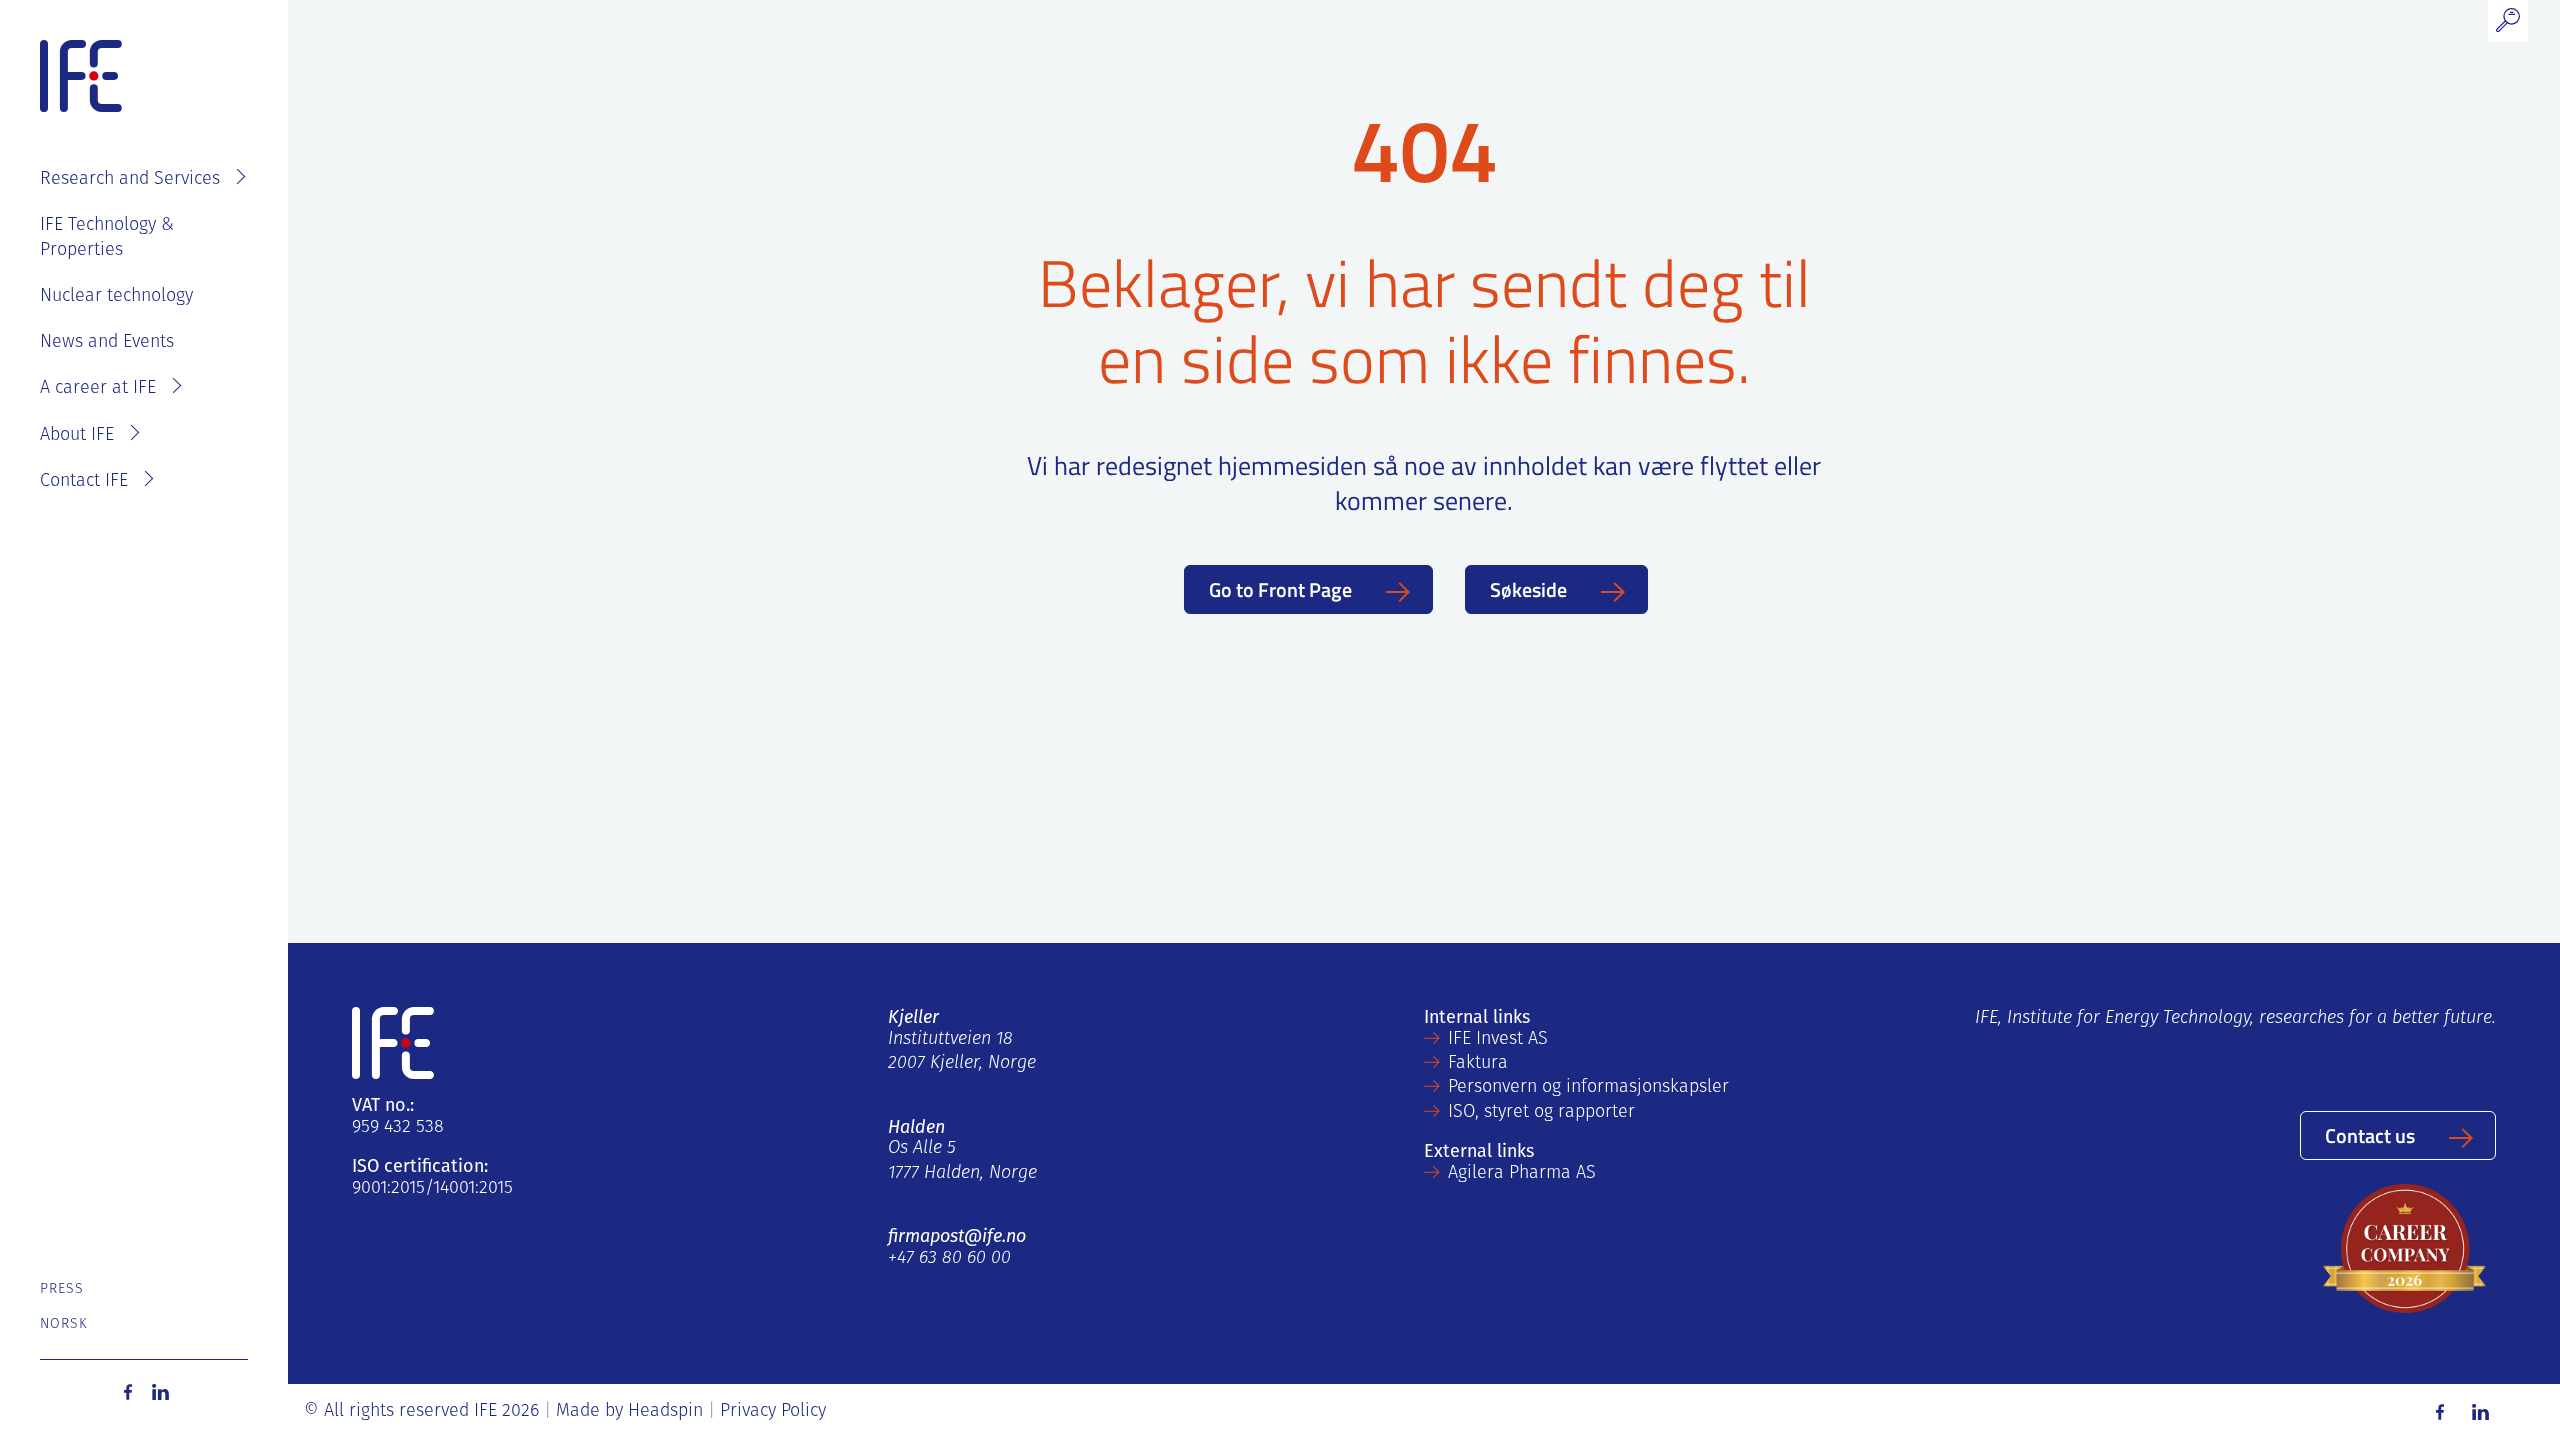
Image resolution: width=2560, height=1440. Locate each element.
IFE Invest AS (1498, 1040)
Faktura (1478, 1064)
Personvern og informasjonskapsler (1588, 1088)
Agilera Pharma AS (1522, 1174)
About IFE (77, 436)
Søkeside (1528, 589)
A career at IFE (98, 389)
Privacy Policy (773, 1412)
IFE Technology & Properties (107, 238)
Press (62, 1289)
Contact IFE (84, 482)
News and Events (107, 343)
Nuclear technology (116, 297)
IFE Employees (172, 116)
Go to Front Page (1280, 589)
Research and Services (130, 180)
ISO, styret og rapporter (1541, 1113)
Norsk (64, 1324)
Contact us (2370, 1135)
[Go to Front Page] (81, 77)
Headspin (665, 1412)
